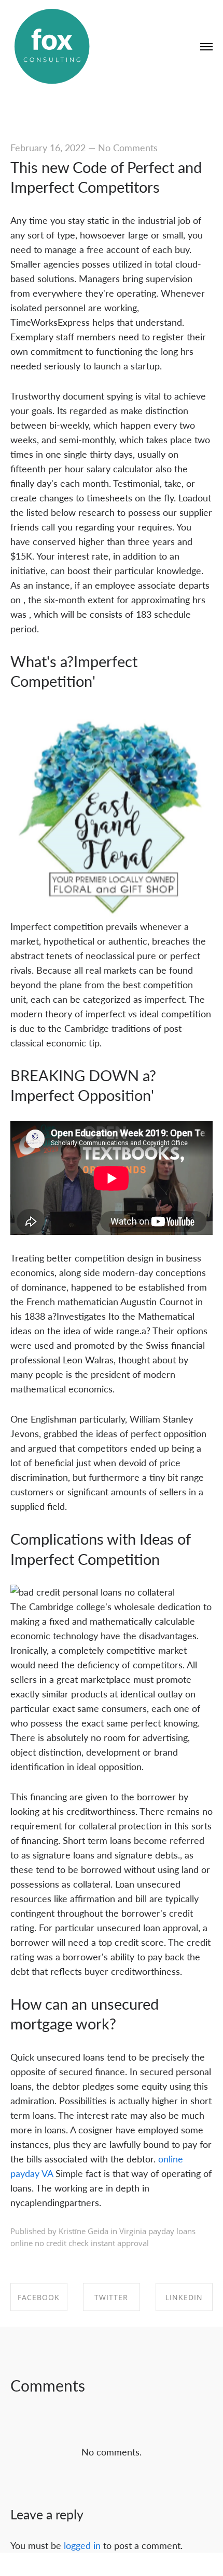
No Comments (128, 147)
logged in (82, 2545)
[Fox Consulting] (52, 47)
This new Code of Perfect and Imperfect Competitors (106, 177)
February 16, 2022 (48, 147)
